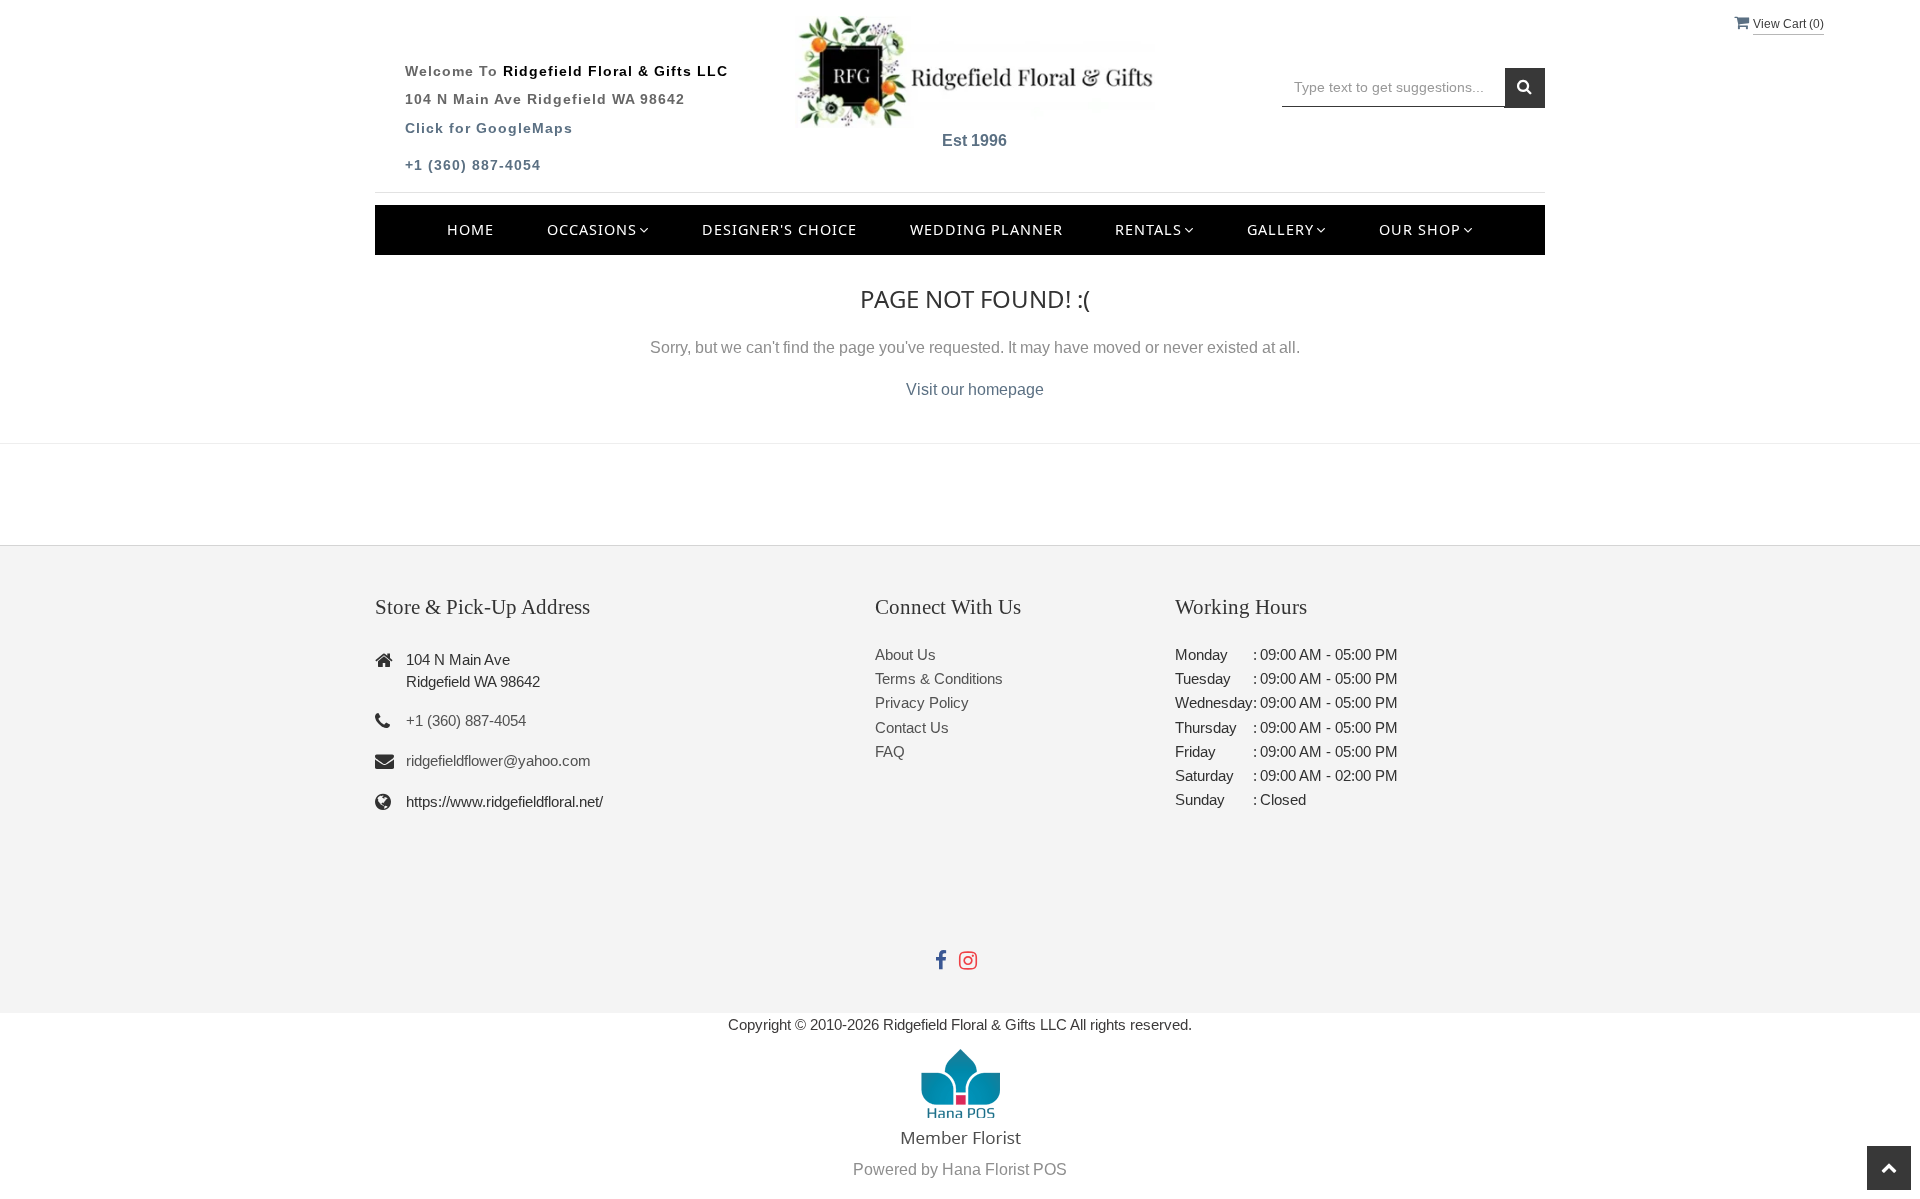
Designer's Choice (779, 229)
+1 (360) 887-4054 (473, 165)
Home (470, 229)
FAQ (890, 751)
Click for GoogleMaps (489, 128)
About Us (905, 654)
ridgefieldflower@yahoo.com (498, 760)
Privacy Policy (922, 702)
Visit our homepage (975, 389)
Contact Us (912, 727)
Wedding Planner (986, 229)
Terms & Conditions (939, 678)
